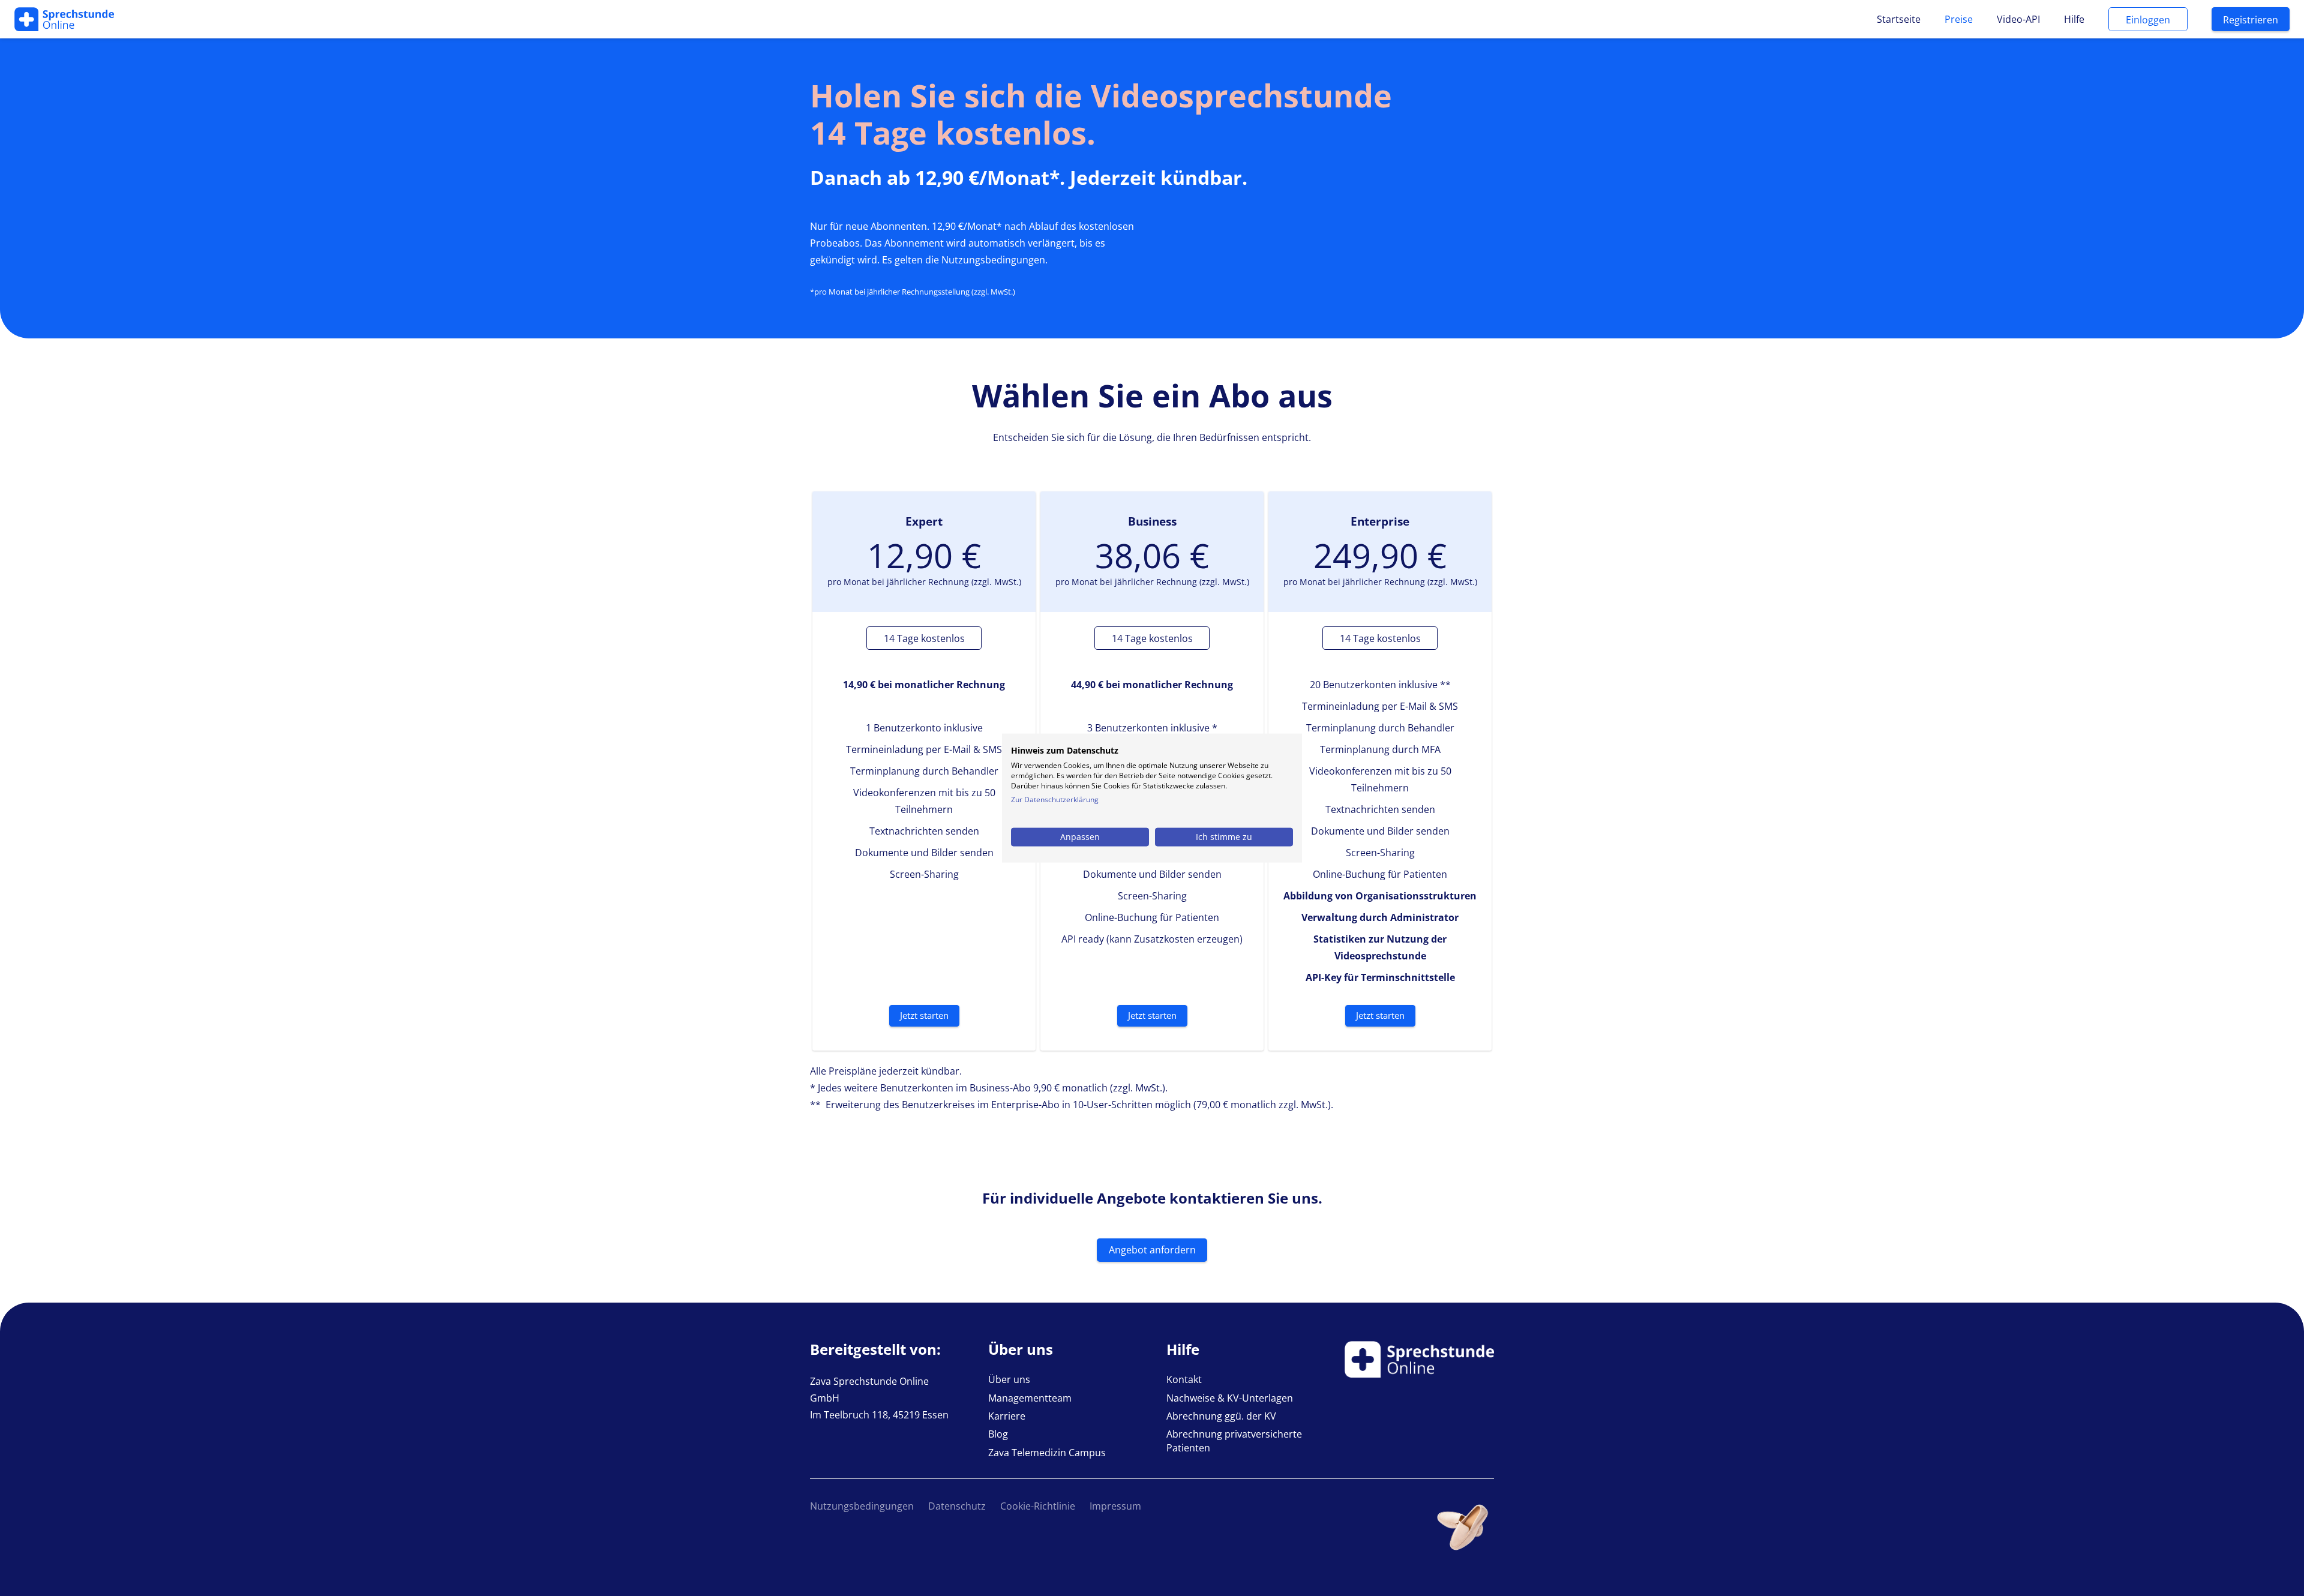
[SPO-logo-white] (64, 19)
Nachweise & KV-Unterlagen (1230, 1398)
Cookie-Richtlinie (1038, 1506)
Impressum (1115, 1506)
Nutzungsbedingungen (862, 1506)
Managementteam (1030, 1398)
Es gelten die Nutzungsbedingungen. (965, 260)
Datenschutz (957, 1506)
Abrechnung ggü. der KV (1221, 1416)
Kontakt (1184, 1379)
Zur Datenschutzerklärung (1055, 799)
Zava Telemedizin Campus (1047, 1453)
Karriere (1007, 1416)
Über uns (1009, 1379)
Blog (998, 1434)
